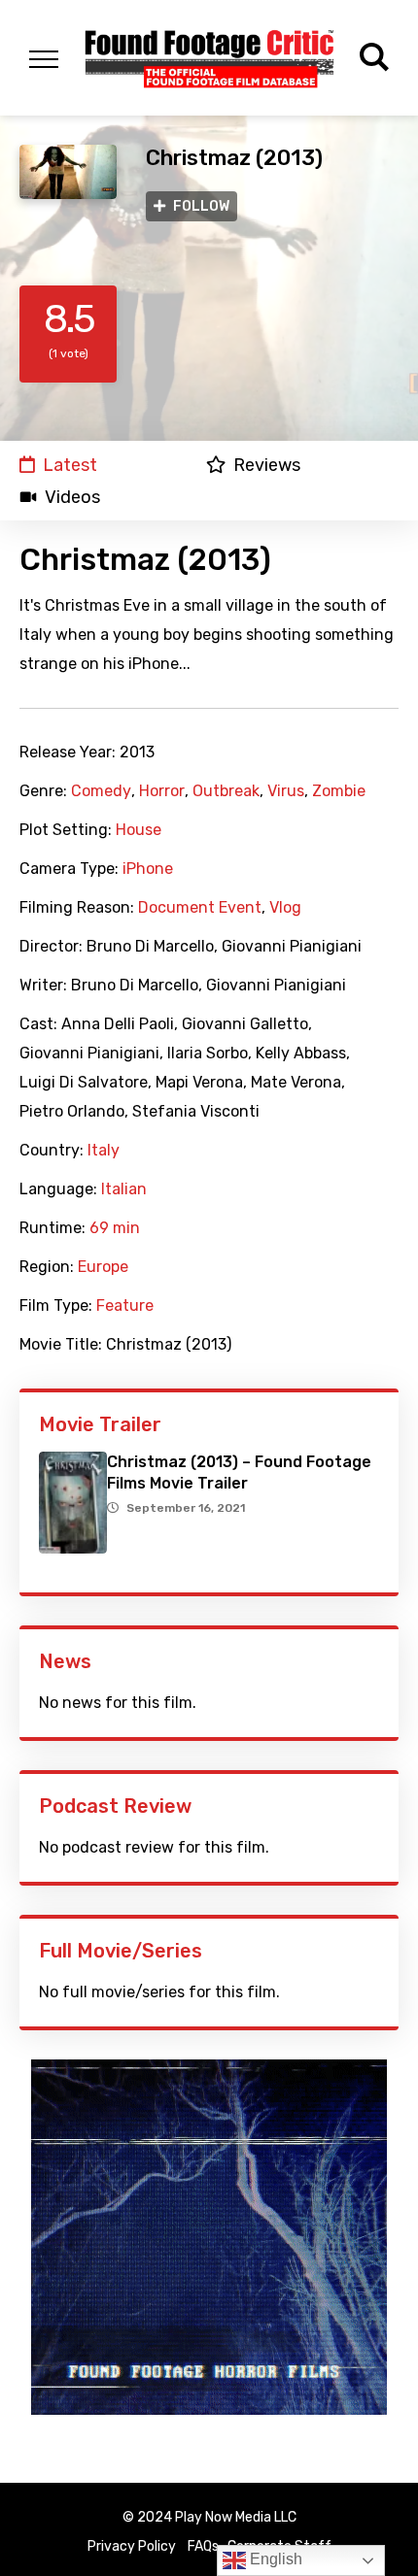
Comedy (101, 791)
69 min (115, 1228)
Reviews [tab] (267, 465)
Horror (162, 791)
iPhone (148, 869)
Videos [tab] (72, 497)
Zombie (339, 791)
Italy (104, 1151)
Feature (125, 1306)
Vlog (285, 908)
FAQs (203, 2546)
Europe (103, 1267)
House (139, 830)
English (274, 2559)
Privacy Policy (132, 2546)
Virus (286, 791)
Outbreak (226, 791)
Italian (124, 1189)
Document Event (200, 908)
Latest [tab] (70, 465)
